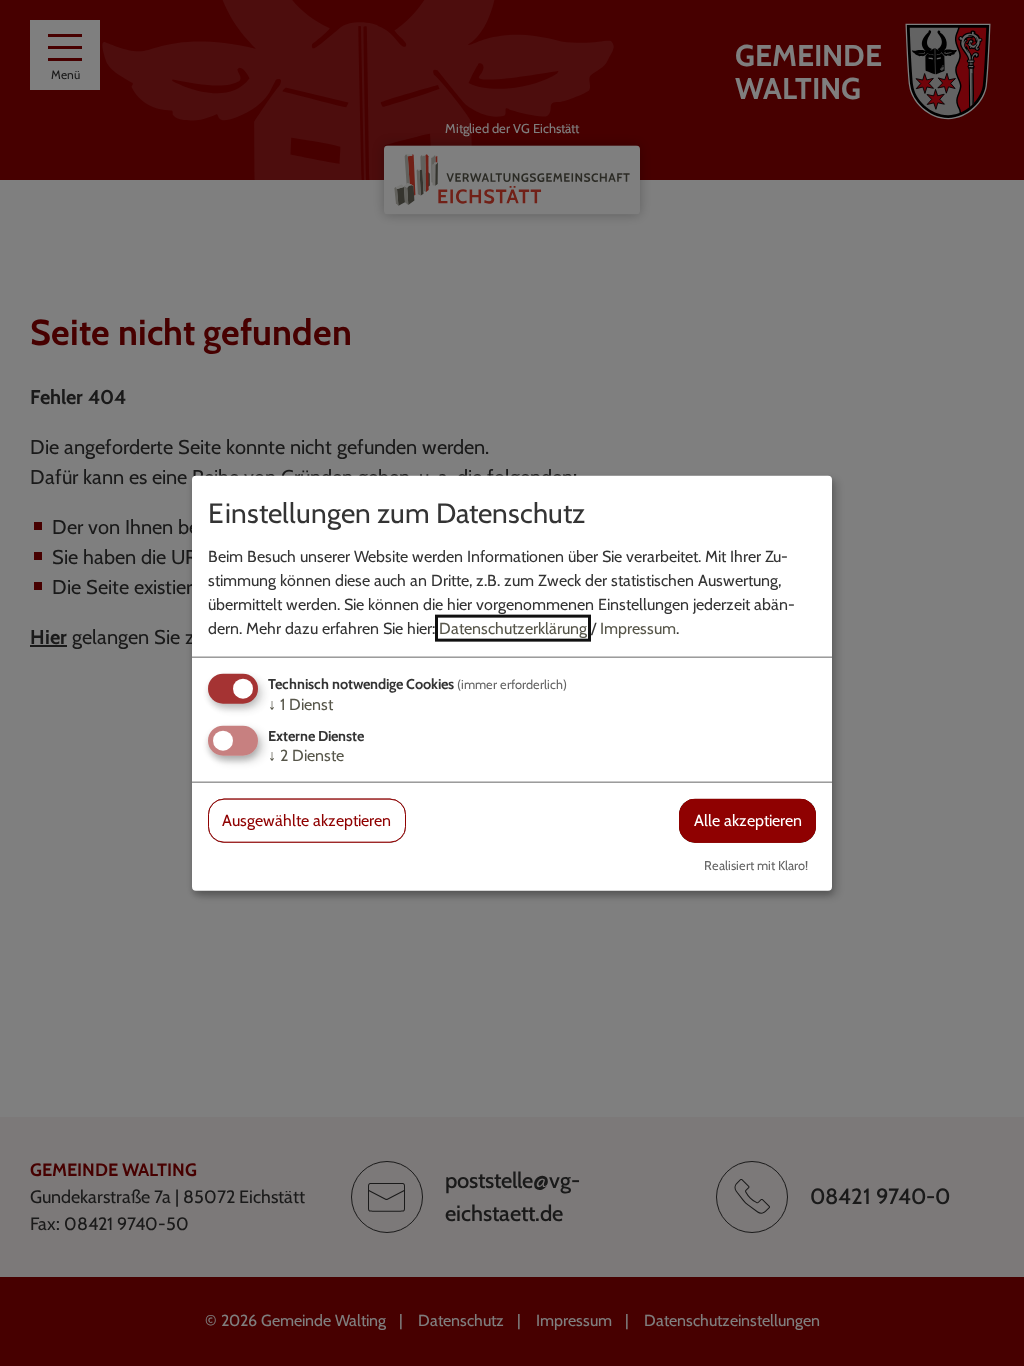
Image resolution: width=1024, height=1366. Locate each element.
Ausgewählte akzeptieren (306, 820)
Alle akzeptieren (748, 820)
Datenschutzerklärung (513, 628)
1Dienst (300, 704)
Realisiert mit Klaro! (756, 864)
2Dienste (306, 755)
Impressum (638, 628)
